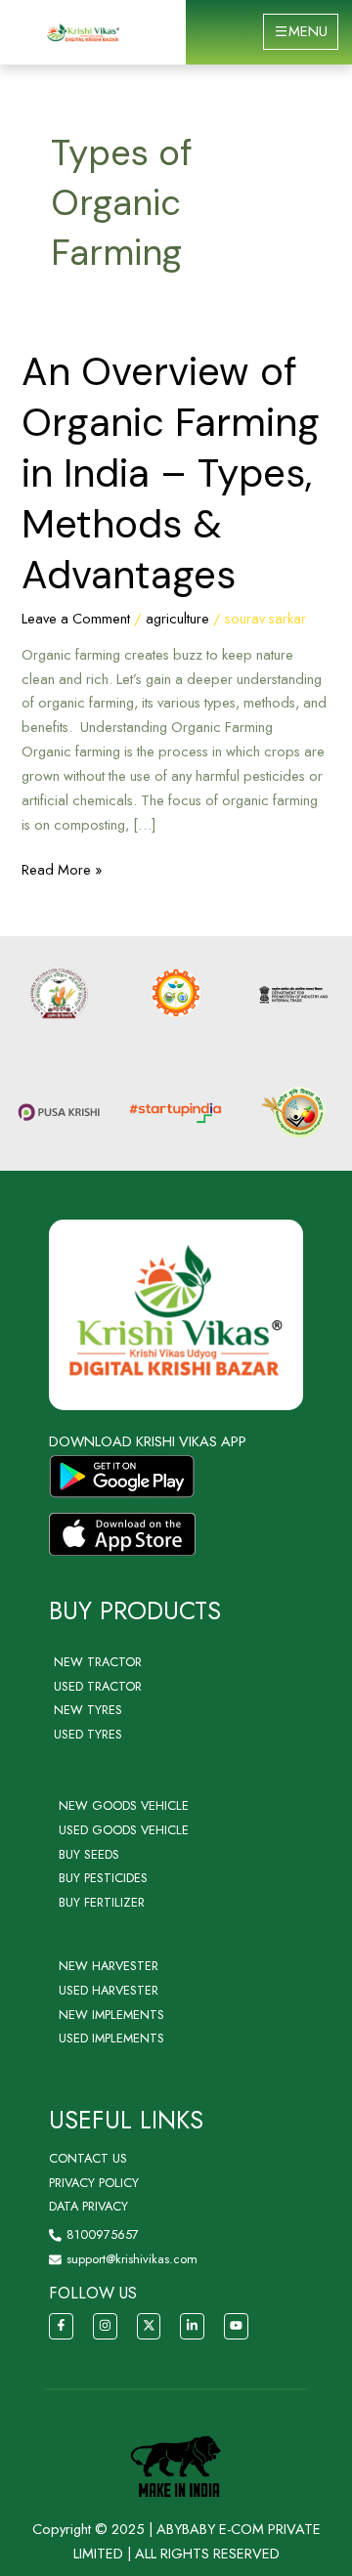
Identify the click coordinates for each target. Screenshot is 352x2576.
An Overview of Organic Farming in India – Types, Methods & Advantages (171, 473)
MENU (308, 31)
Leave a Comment (76, 618)
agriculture (177, 618)
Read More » (62, 869)
